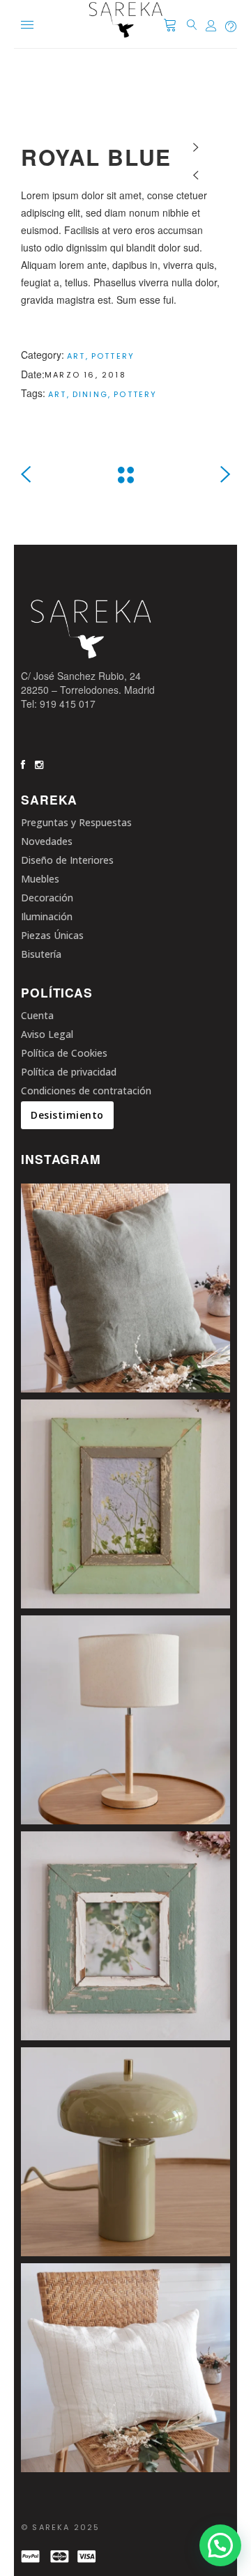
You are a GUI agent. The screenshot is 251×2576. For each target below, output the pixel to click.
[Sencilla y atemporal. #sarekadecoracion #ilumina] (125, 1720)
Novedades (47, 841)
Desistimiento (67, 1115)
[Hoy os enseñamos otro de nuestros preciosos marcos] (125, 1936)
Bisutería (41, 954)
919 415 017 (68, 704)
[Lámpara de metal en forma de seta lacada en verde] (125, 2152)
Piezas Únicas (52, 935)
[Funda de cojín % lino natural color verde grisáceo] (125, 1288)
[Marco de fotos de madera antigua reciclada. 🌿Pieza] (125, 1504)
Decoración (47, 898)
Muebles (40, 879)
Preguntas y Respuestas (76, 822)
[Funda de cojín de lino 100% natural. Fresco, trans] (125, 2368)
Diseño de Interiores (67, 860)
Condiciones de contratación (86, 1091)
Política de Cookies (64, 1053)
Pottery (113, 356)
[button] (220, 2545)
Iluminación (47, 916)
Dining (90, 394)
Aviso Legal (47, 1034)
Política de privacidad (69, 1072)
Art (76, 356)
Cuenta (37, 1015)
